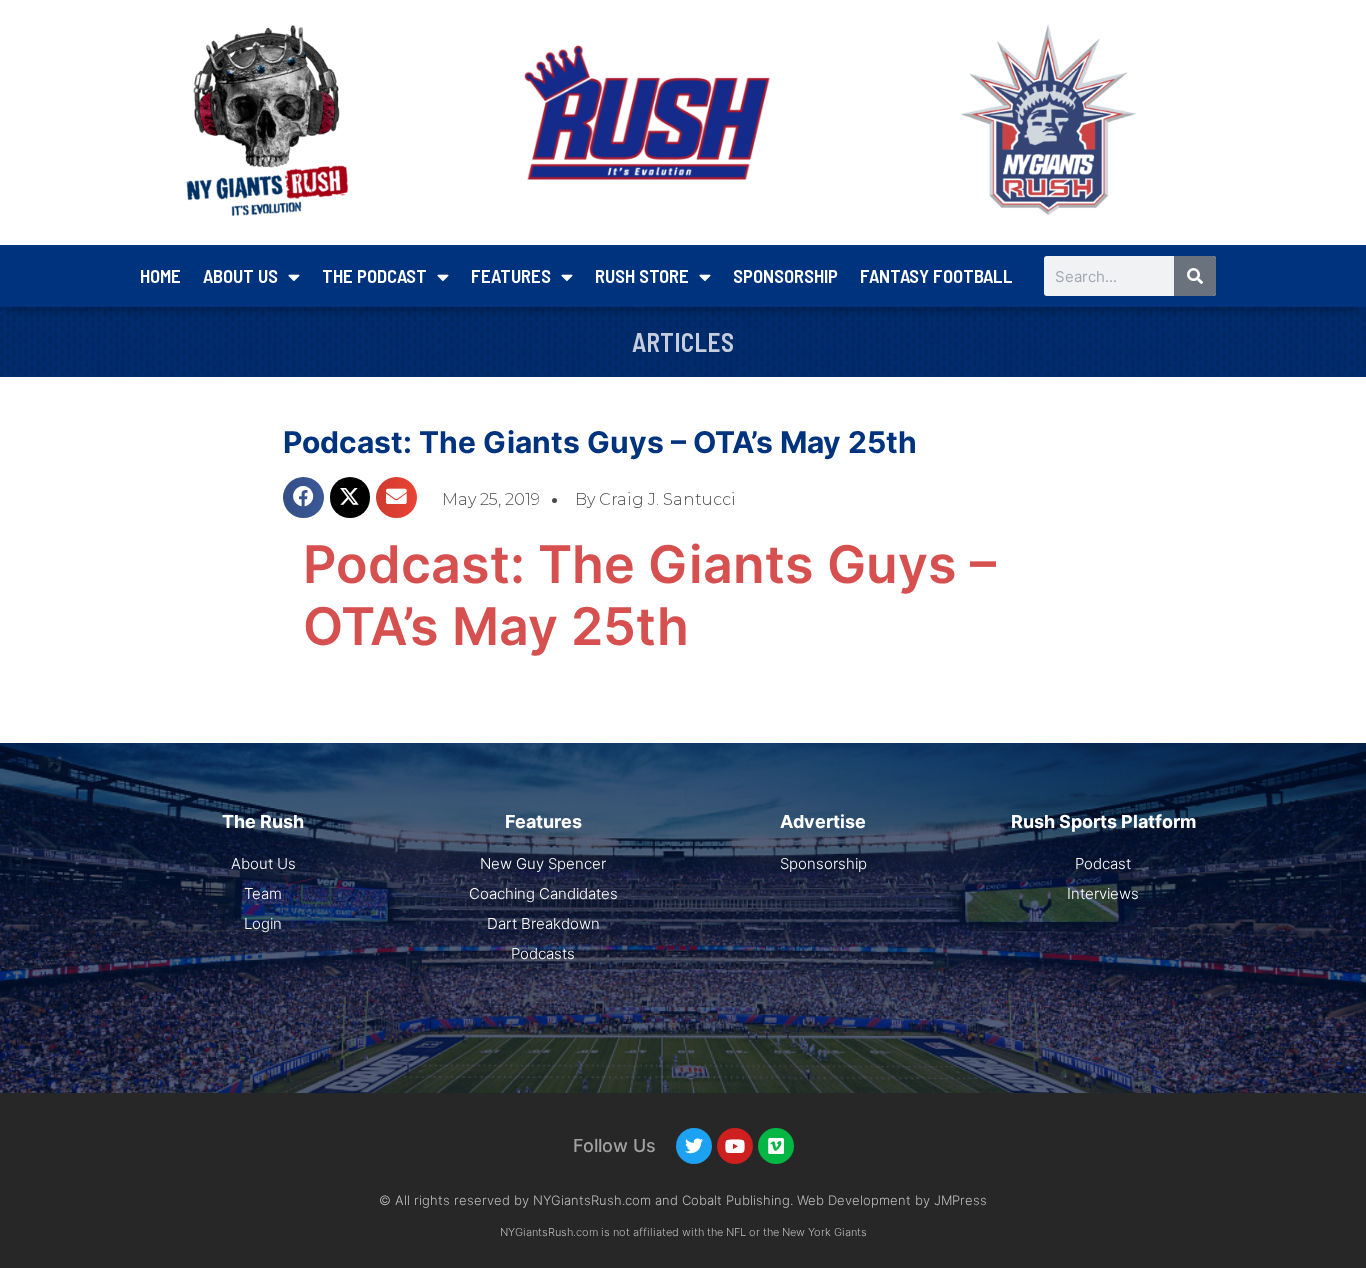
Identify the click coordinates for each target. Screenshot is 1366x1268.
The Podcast (374, 275)
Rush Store (642, 275)
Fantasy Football (936, 275)
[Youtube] (735, 1146)
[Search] (1195, 276)
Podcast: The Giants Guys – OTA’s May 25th (600, 442)
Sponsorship (785, 275)
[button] (303, 497)
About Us (240, 275)
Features (511, 275)
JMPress (960, 1200)
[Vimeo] (776, 1146)
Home (160, 275)
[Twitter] (694, 1146)
